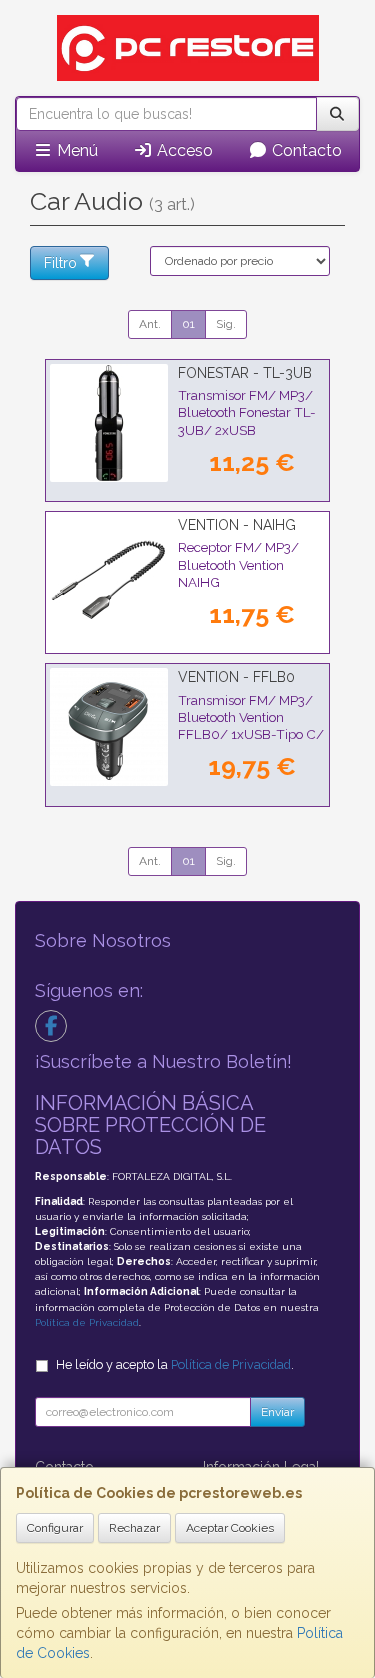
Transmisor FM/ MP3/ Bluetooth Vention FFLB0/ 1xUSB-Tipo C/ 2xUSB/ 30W (251, 726)
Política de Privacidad (87, 1322)
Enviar (277, 1412)
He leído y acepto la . (175, 1364)
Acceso (183, 150)
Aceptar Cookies (230, 1528)
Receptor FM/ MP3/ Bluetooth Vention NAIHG (238, 564)
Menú (75, 150)
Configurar (55, 1528)
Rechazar (134, 1528)
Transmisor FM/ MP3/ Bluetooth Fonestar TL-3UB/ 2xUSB (247, 412)
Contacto (305, 150)
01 (188, 324)
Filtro (60, 263)
